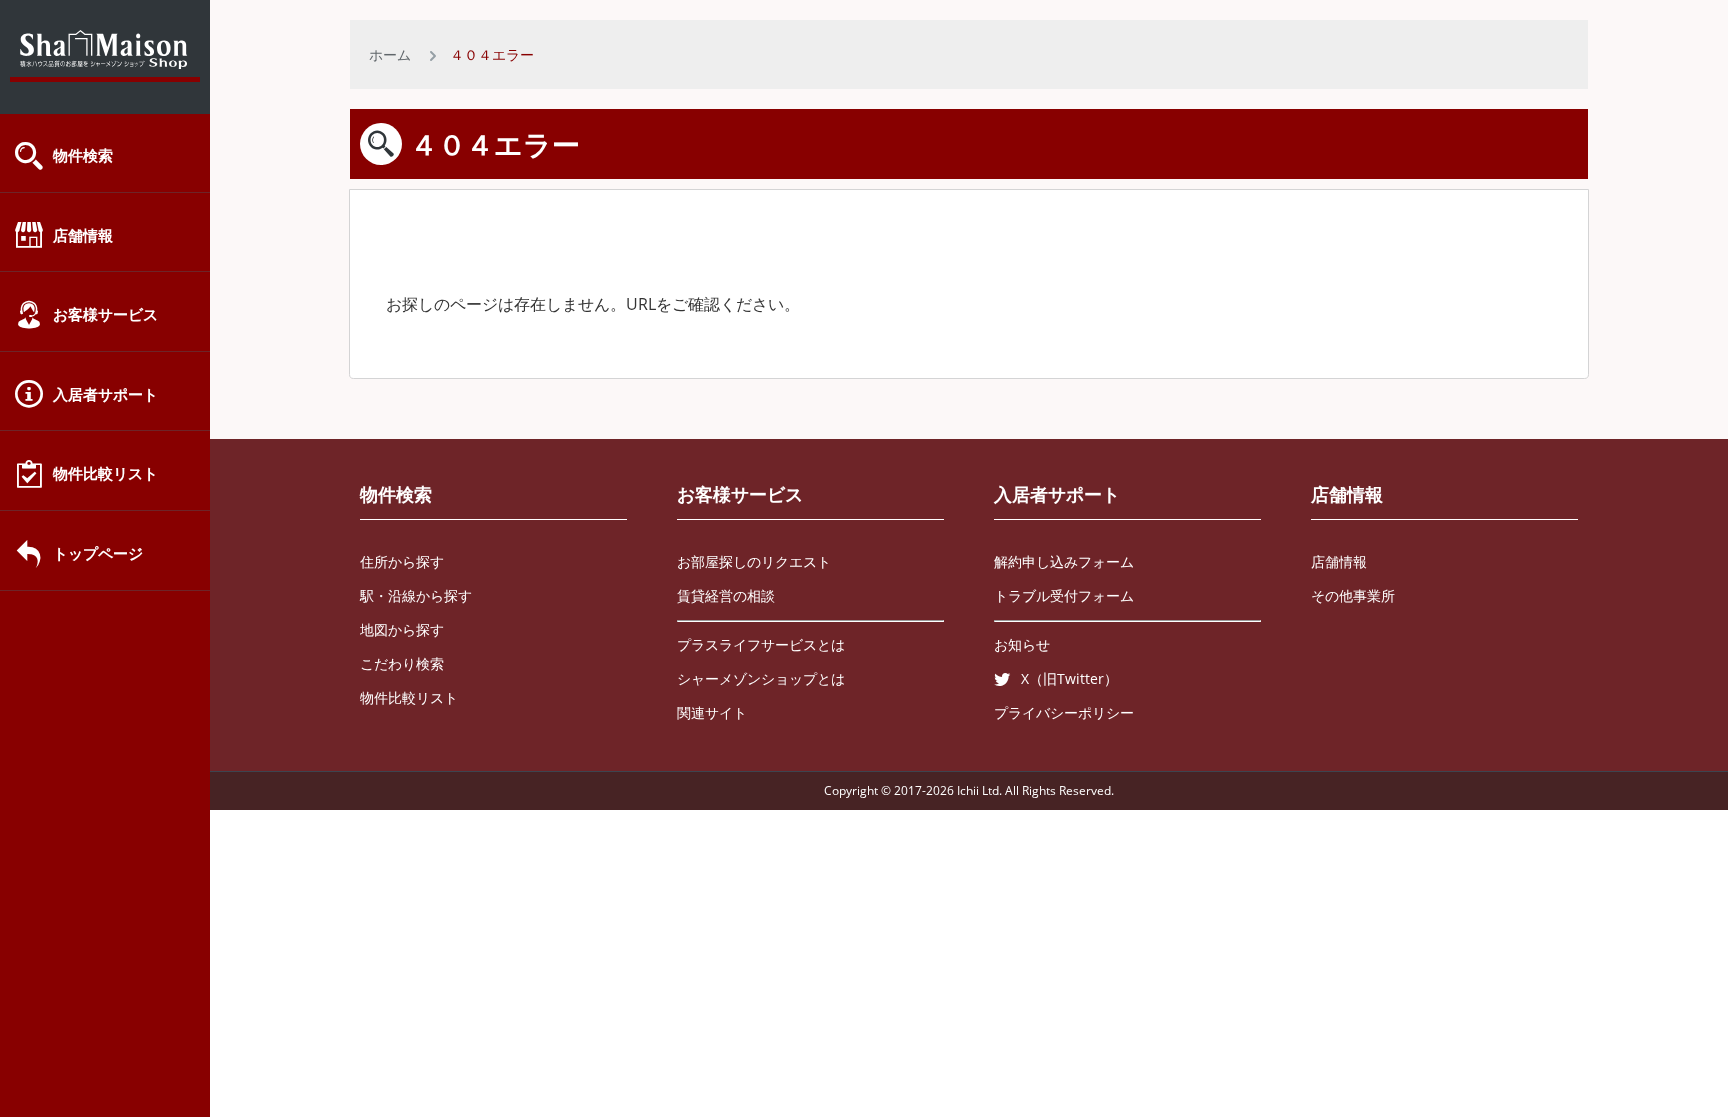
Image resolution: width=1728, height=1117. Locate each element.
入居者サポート (105, 394)
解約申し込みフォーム (1064, 561)
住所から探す (402, 561)
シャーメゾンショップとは (761, 678)
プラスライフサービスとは (761, 644)
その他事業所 (1353, 595)
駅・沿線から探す (416, 595)
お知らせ (1022, 644)
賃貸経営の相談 (726, 595)
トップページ (98, 553)
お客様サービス (105, 314)
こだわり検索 (402, 663)
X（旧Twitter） (1069, 678)
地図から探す (402, 629)
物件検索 (83, 155)
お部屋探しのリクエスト (754, 561)
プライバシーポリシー (1064, 712)
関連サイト (712, 712)
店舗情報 (83, 235)
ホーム (390, 54)
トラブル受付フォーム (1064, 595)
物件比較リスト (105, 473)
